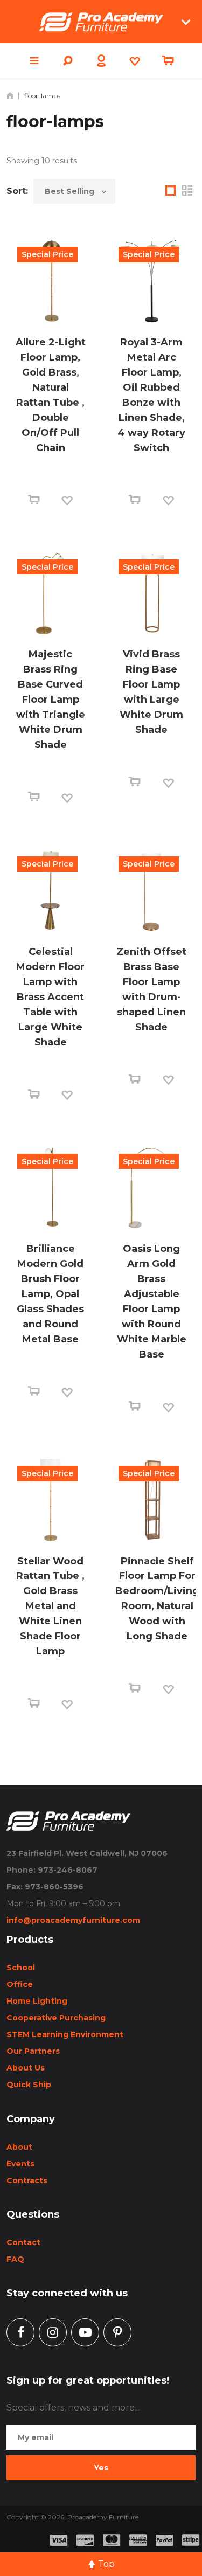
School (21, 1968)
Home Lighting (37, 2001)
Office (20, 1984)
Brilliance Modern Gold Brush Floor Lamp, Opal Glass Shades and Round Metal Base (50, 1294)
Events (20, 2164)
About (19, 2147)
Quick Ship (29, 2085)
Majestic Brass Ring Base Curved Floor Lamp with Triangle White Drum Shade (51, 700)
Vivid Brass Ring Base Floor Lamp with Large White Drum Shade (151, 692)
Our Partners (33, 2051)
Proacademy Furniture (103, 2517)
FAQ (15, 2259)
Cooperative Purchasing (56, 2018)
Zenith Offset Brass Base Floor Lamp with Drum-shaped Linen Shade (151, 989)
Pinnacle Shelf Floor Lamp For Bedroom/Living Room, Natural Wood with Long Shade (157, 1599)
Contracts (27, 2180)
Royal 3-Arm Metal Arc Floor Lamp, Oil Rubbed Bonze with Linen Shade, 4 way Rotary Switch (151, 395)
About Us (26, 2068)
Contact (23, 2242)
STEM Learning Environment (65, 2034)
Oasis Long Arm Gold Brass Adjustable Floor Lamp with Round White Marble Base (152, 1301)
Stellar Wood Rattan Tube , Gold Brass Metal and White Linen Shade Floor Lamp (50, 1606)
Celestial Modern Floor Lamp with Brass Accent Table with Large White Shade (50, 997)
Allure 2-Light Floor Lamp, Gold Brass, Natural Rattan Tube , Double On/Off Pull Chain (51, 395)
